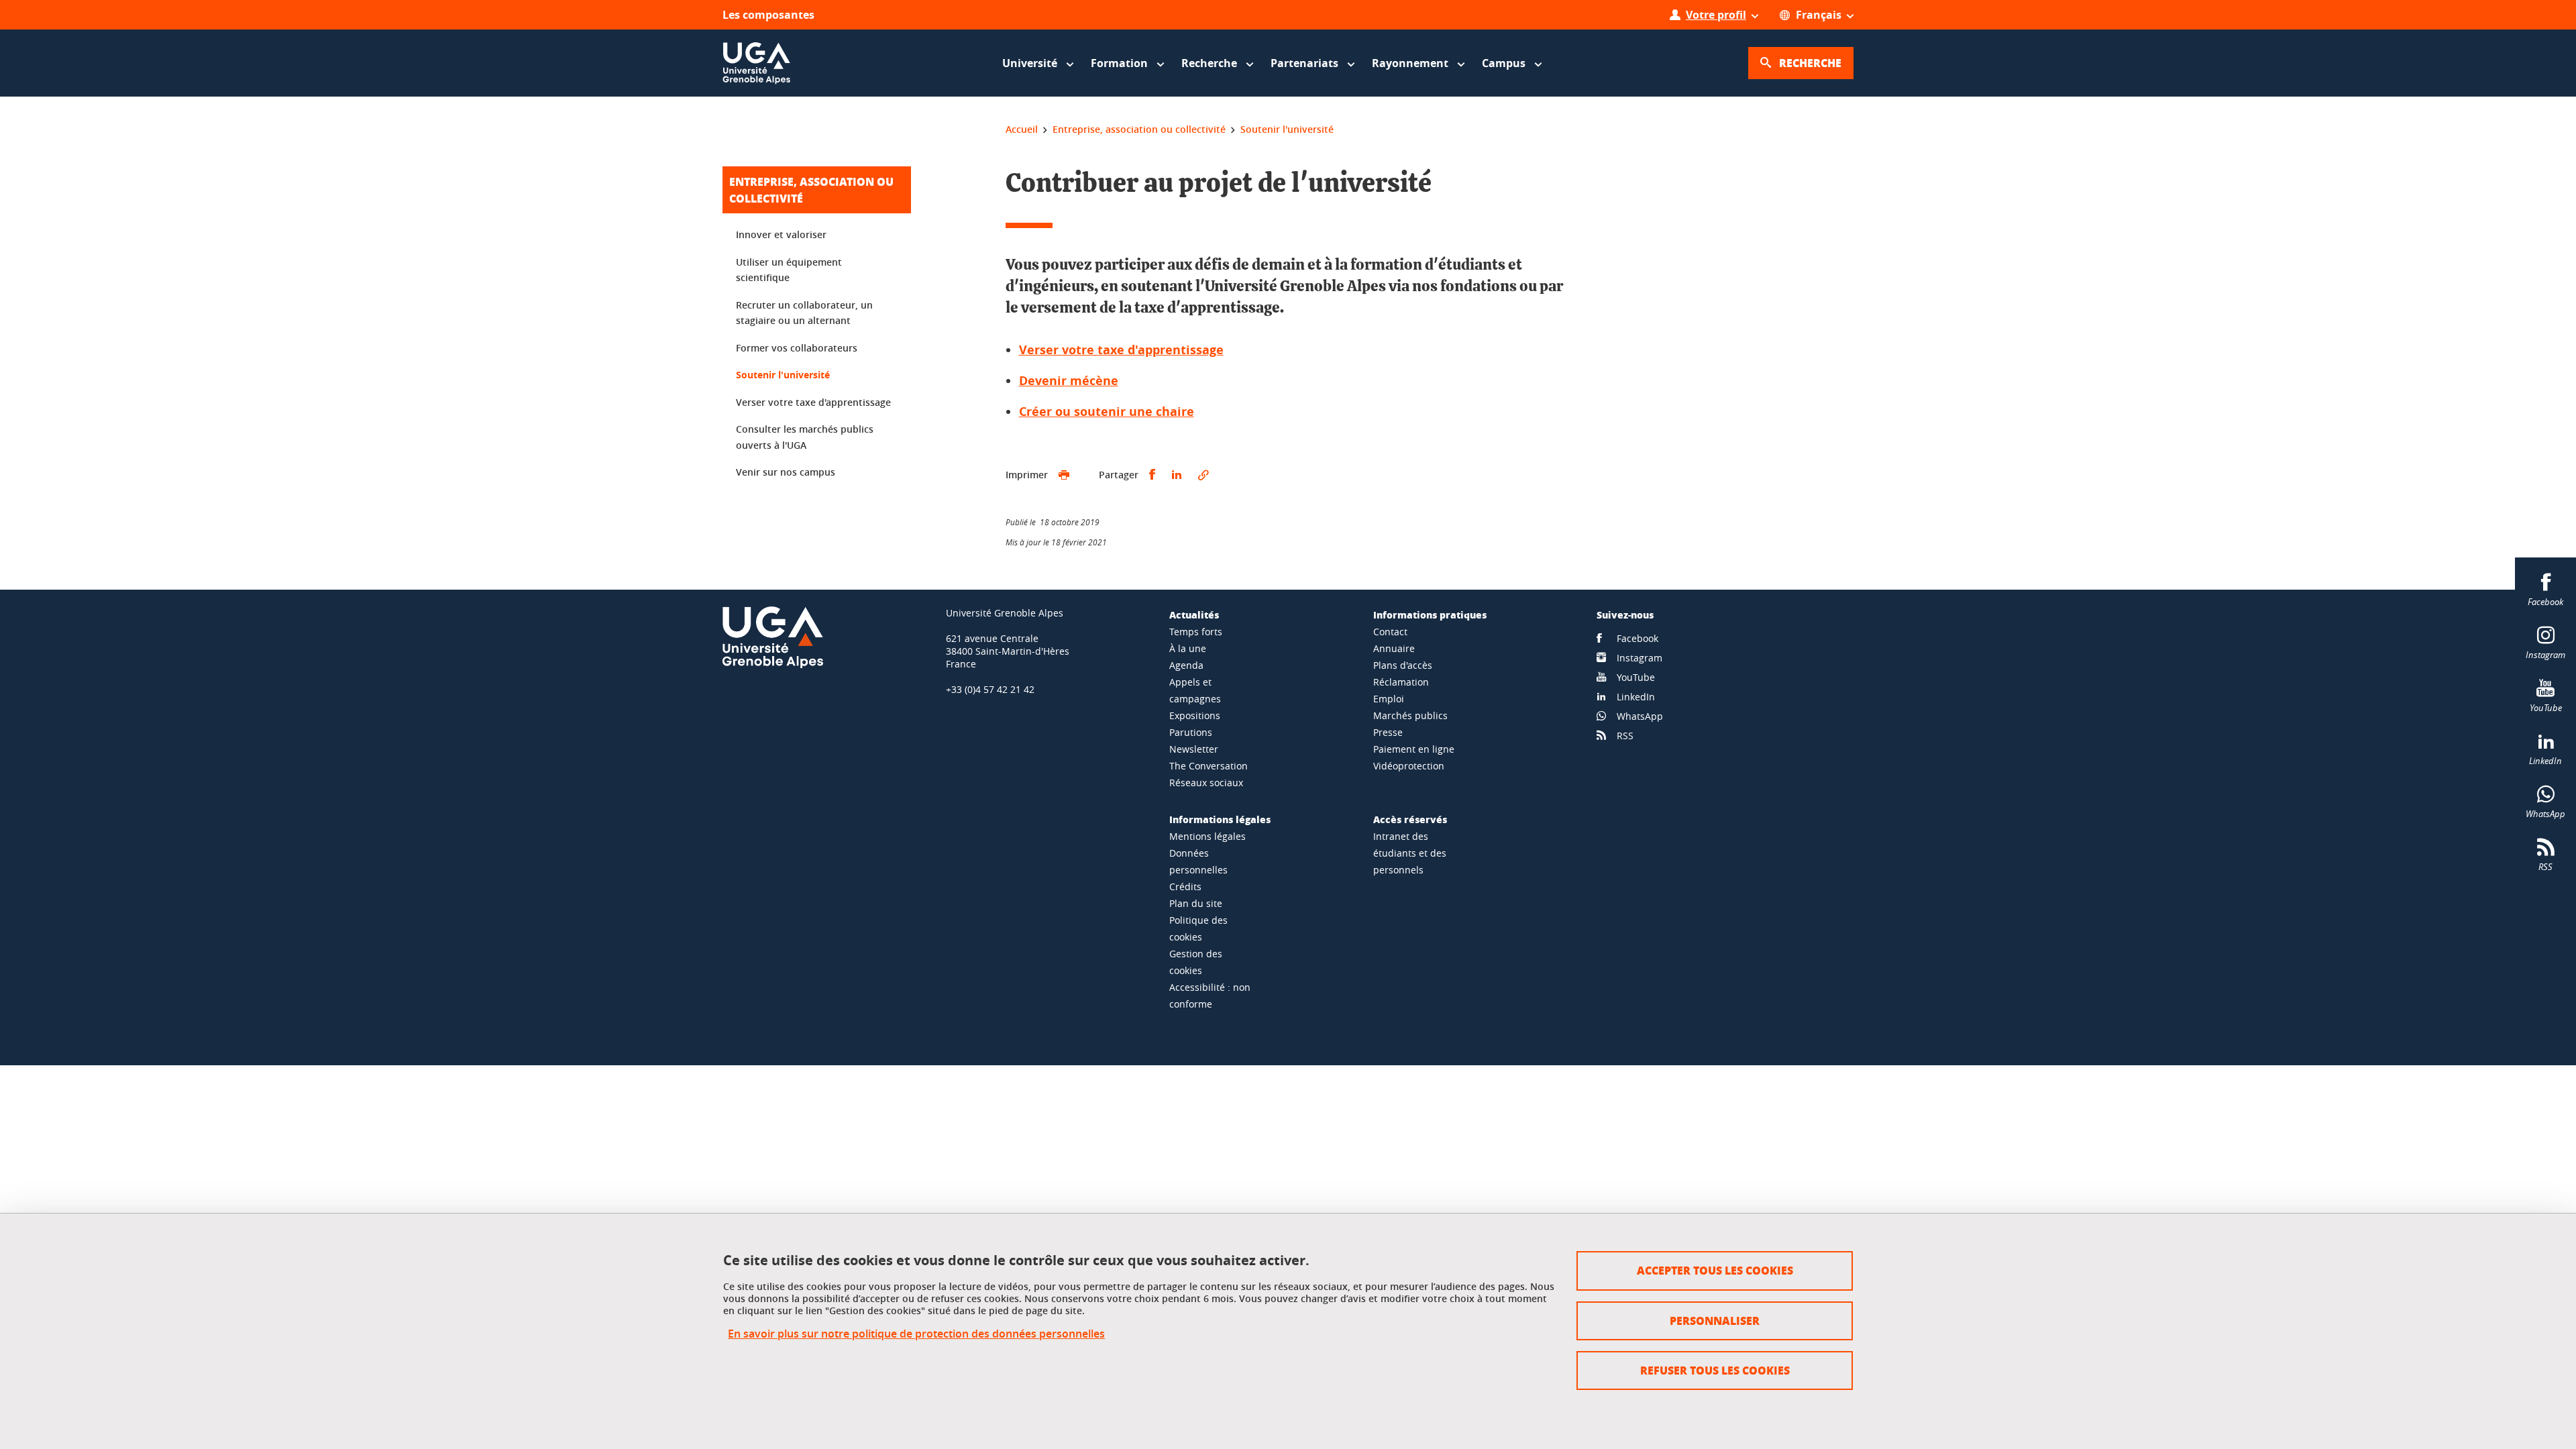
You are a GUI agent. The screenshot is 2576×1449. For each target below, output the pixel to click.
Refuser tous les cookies (1715, 1370)
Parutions (1191, 732)
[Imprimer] (1064, 475)
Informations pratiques (1430, 614)
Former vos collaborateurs (797, 348)
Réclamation (1401, 682)
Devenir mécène (1069, 381)
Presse (1388, 732)
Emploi (1389, 699)
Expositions (1195, 715)
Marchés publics (1410, 715)
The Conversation (1209, 766)
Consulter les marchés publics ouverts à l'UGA (805, 437)
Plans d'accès (1403, 665)
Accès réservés (1410, 819)
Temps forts (1196, 632)
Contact (1390, 632)
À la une (1188, 648)
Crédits (1185, 887)
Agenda (1186, 665)
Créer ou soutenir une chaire (1107, 412)
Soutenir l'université (783, 375)
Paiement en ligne (1414, 749)
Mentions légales (1207, 836)
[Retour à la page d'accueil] (757, 63)
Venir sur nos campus (786, 472)
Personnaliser (1715, 1321)
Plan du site (1196, 903)
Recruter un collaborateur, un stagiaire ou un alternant (804, 313)
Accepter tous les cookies (1715, 1270)
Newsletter (1194, 749)
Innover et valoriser (781, 234)
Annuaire (1394, 648)
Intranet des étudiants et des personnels (1410, 853)
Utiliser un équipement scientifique (789, 270)
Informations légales (1220, 819)
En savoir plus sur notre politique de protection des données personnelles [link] (916, 1334)
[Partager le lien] (1203, 475)
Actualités (1194, 614)
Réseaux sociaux (1206, 783)
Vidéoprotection (1409, 766)
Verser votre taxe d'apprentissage (1121, 350)
